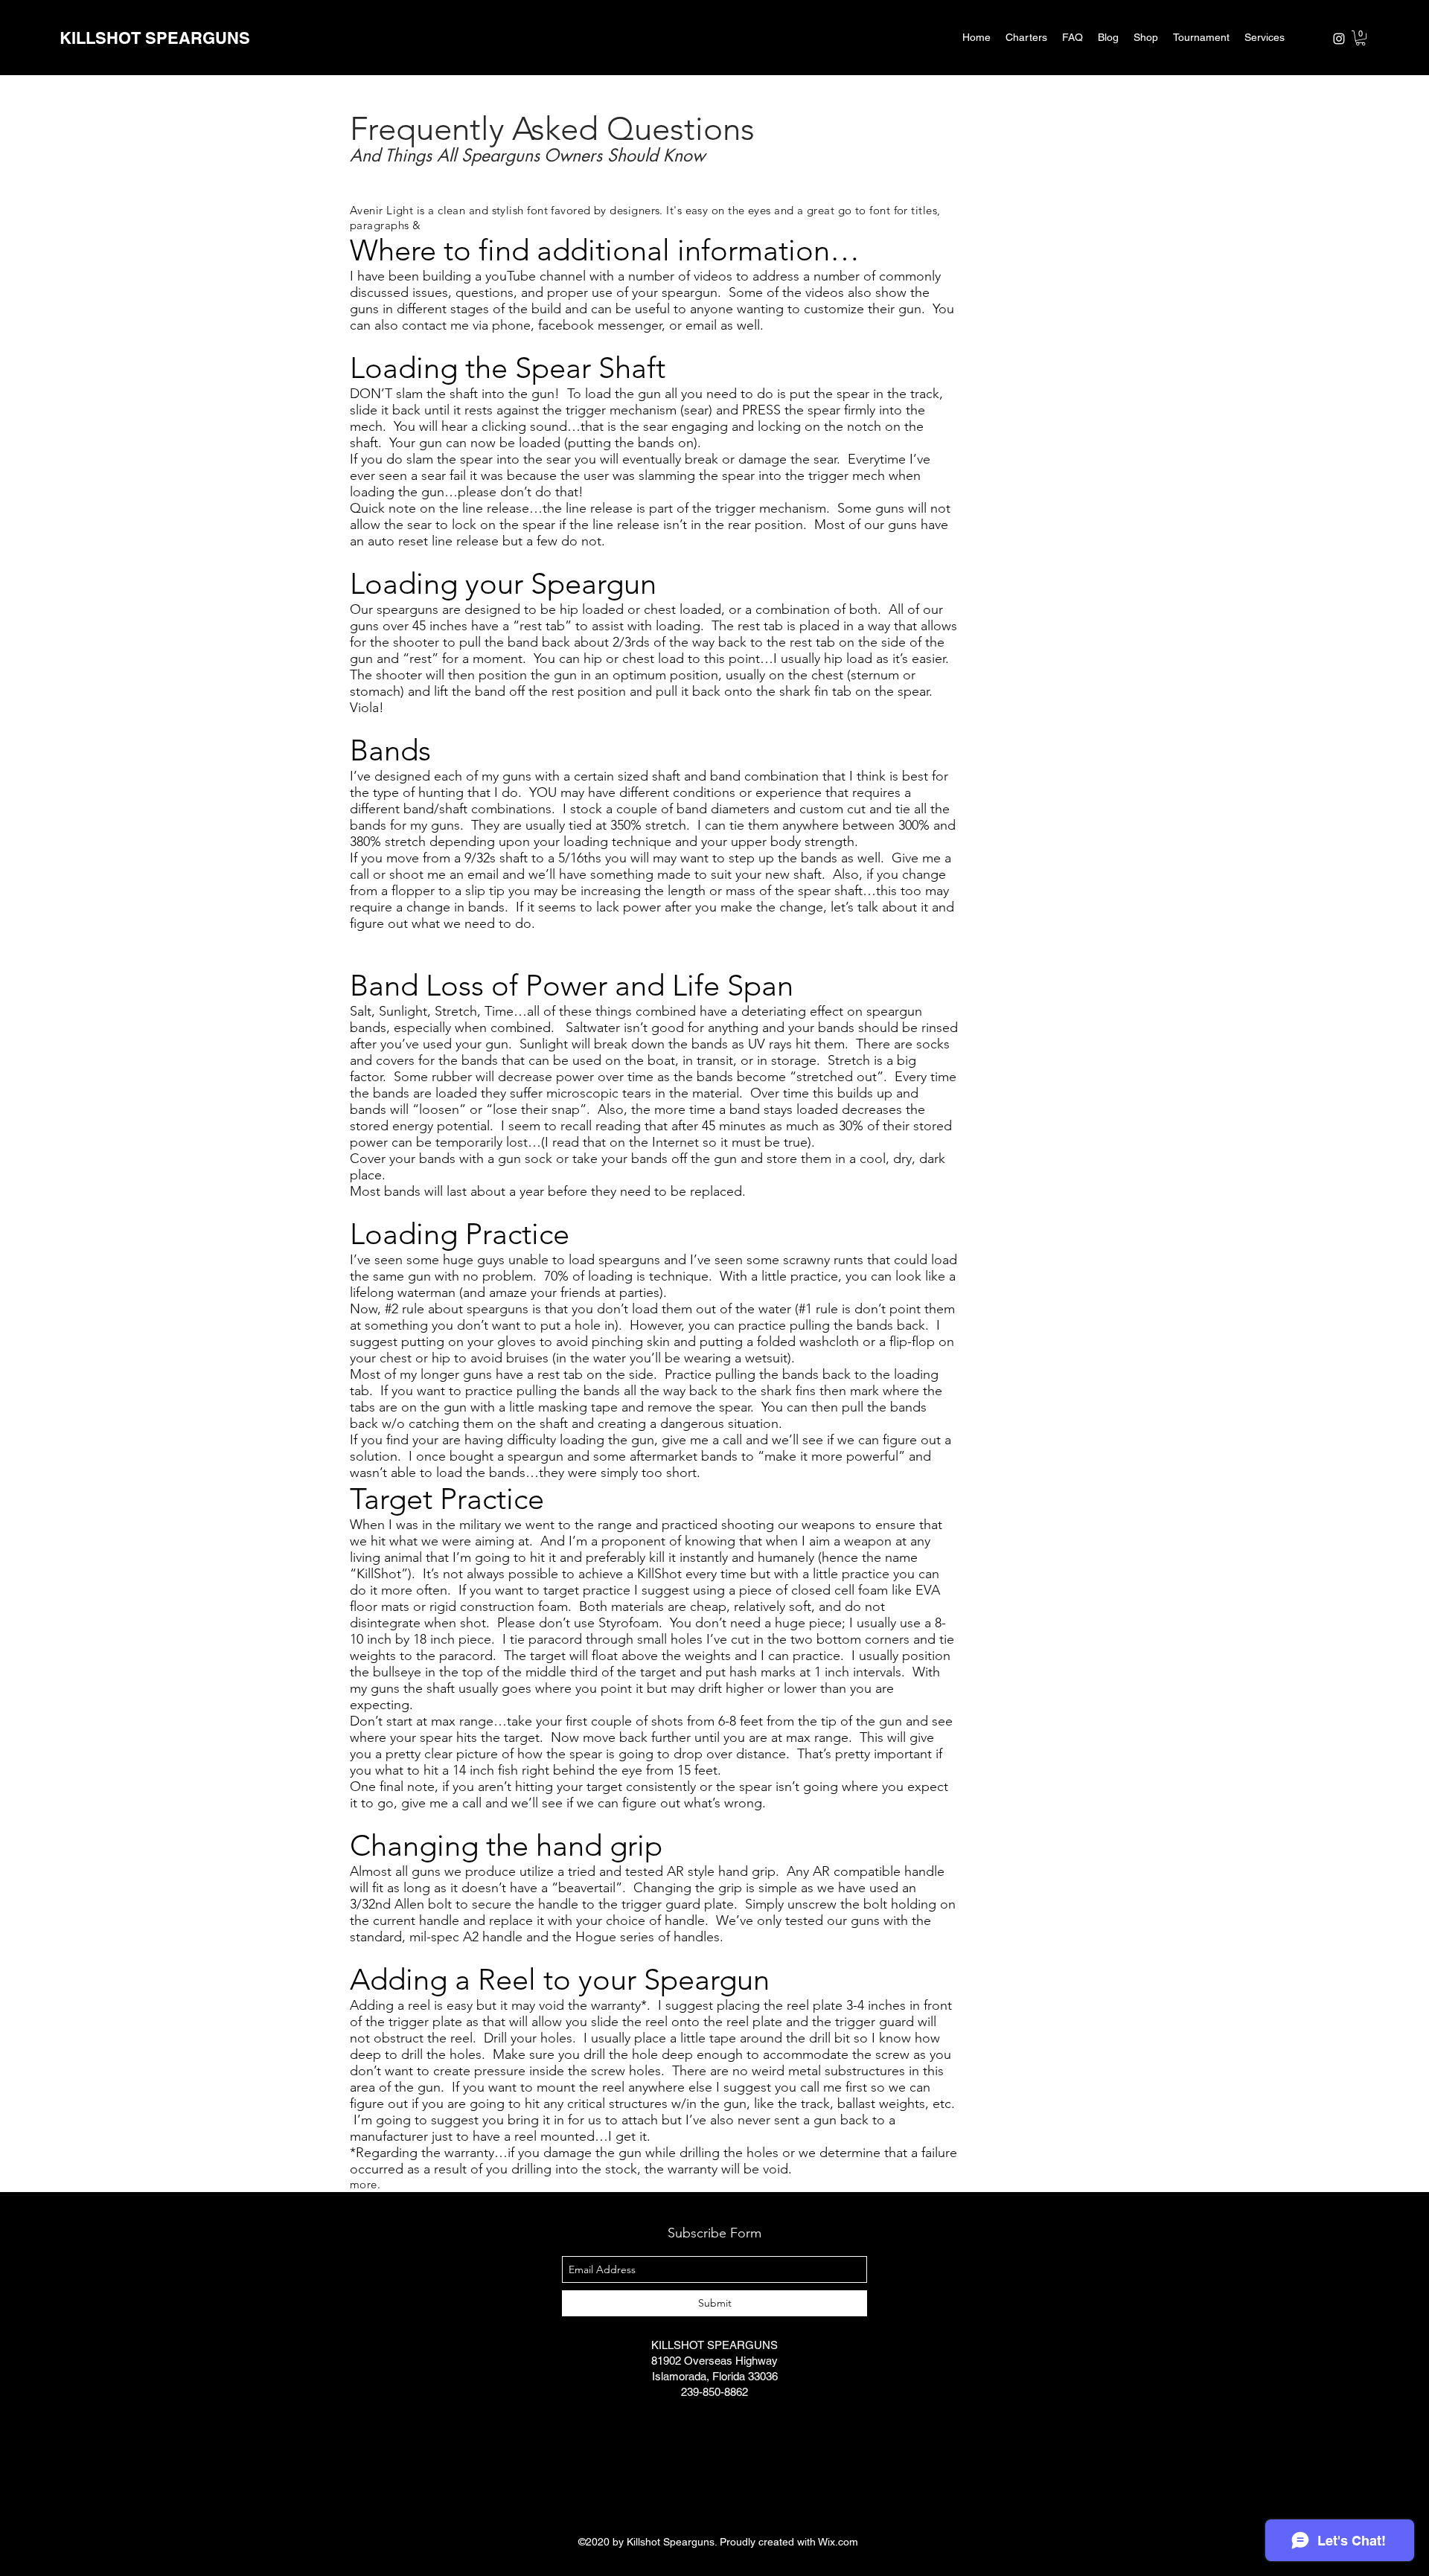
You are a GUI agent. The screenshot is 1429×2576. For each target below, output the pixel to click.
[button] (1361, 38)
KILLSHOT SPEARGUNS (155, 38)
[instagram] (1339, 39)
